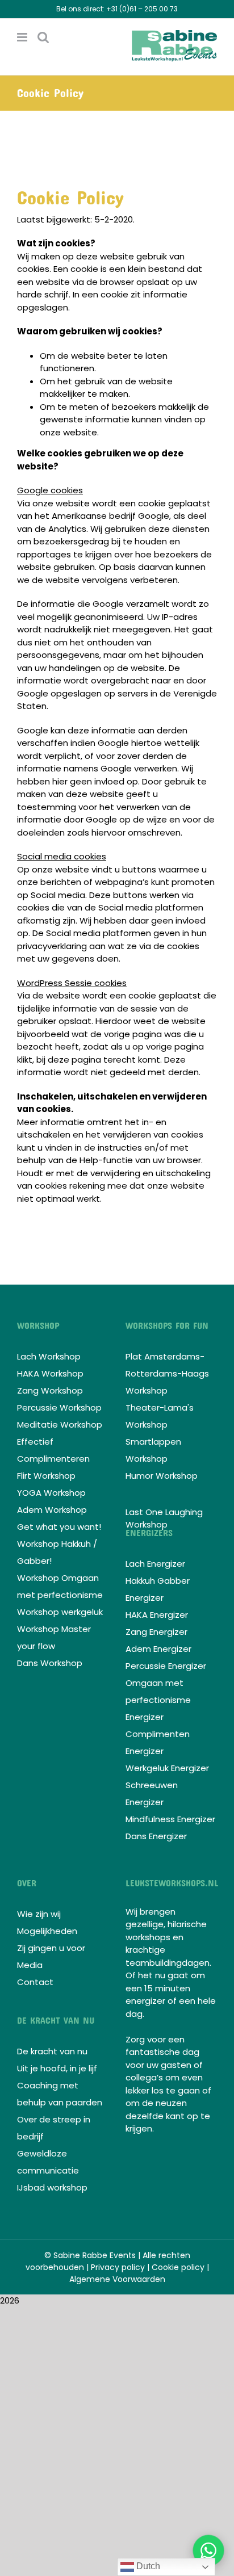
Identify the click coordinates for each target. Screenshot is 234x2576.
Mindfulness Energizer (170, 1819)
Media (30, 1965)
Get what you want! (59, 1527)
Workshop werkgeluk (60, 1612)
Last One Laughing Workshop (164, 1518)
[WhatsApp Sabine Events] (208, 2550)
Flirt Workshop (46, 1476)
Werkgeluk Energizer (167, 1768)
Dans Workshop (50, 1663)
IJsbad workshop (52, 2187)
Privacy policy (118, 2267)
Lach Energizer (155, 1564)
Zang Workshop (50, 1390)
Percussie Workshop (59, 1407)
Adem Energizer (158, 1649)
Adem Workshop (52, 1510)
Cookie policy (178, 2267)
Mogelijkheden (47, 1931)
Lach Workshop (49, 1356)
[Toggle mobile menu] (23, 37)
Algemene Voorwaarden (117, 2279)
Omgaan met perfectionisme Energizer (158, 1700)
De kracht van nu (52, 2051)
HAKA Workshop (50, 1373)
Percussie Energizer (166, 1666)
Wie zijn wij (39, 1914)
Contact (35, 1982)
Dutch (147, 2566)
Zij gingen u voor (51, 1948)
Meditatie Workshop (60, 1425)
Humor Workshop (162, 1476)
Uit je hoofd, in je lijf (57, 2068)
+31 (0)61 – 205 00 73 (142, 9)
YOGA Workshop (51, 1493)
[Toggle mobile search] (43, 37)
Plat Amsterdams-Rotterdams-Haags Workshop (167, 1373)
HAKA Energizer (157, 1615)
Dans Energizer (156, 1836)
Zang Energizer (156, 1632)
